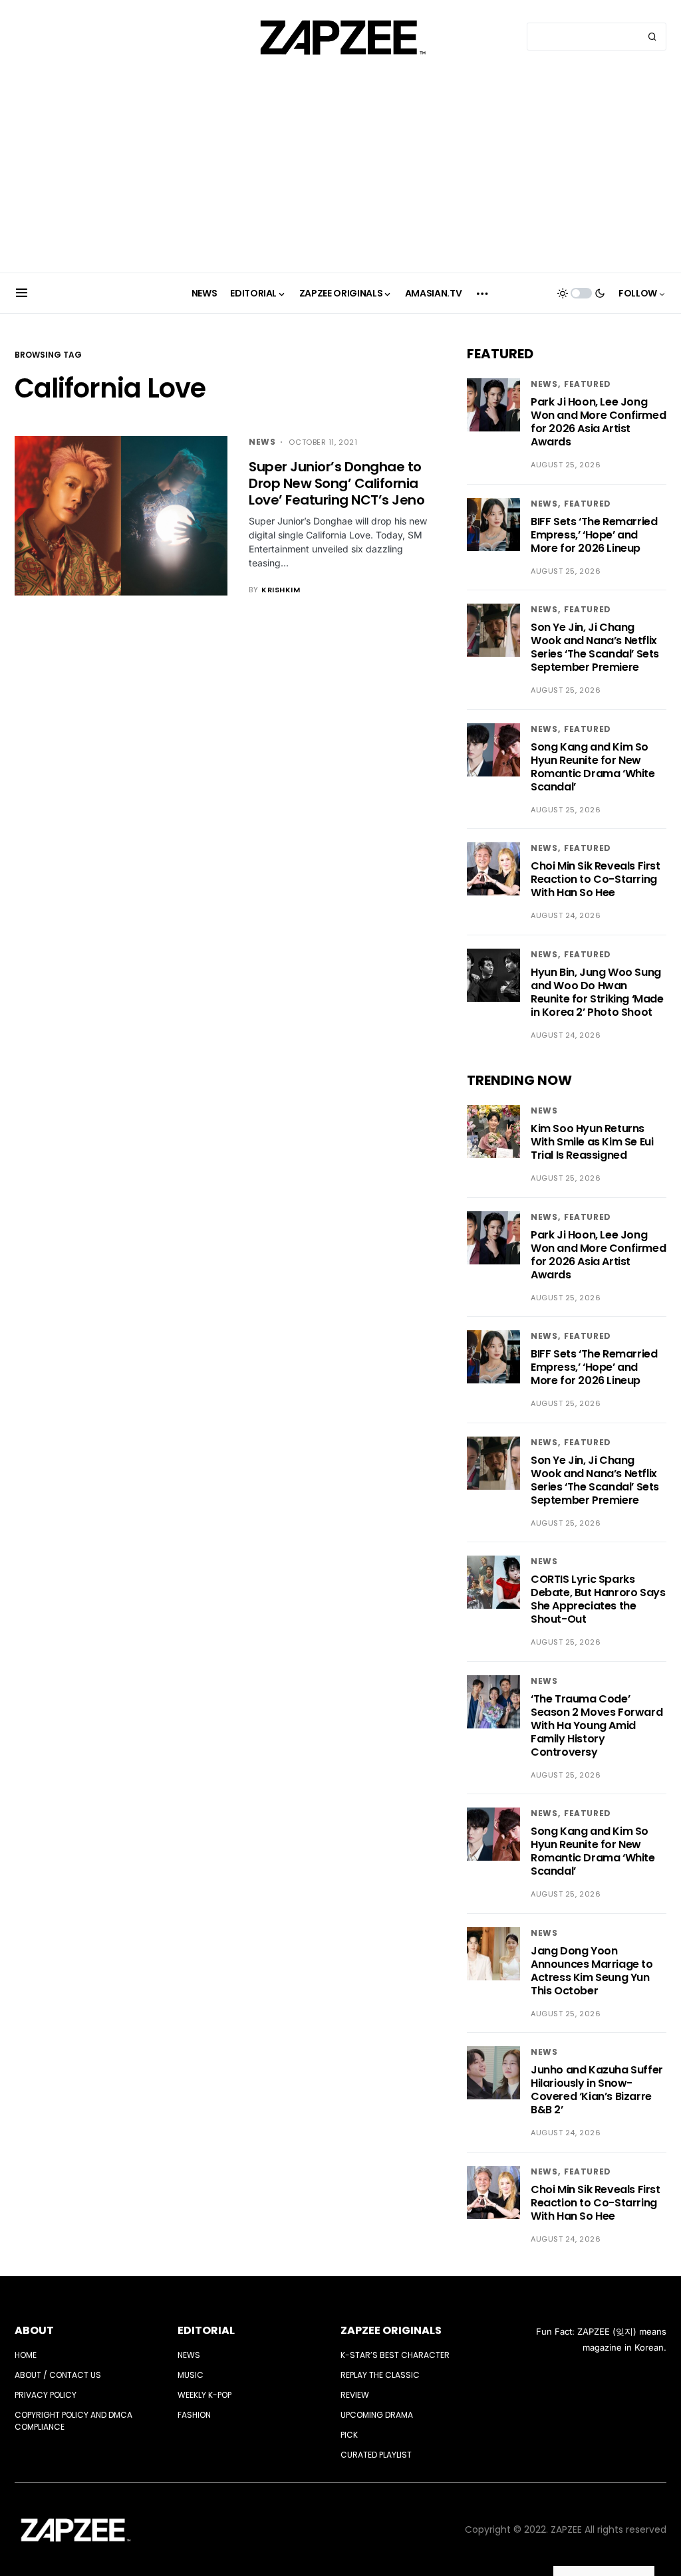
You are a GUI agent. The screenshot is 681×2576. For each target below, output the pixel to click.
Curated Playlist (376, 2455)
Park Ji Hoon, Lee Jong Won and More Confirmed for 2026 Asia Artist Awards (598, 422)
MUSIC (191, 2375)
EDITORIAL (206, 2330)
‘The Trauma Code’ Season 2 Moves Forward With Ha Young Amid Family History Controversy (597, 1725)
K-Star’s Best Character (395, 2355)
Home (26, 2355)
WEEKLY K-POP (204, 2395)
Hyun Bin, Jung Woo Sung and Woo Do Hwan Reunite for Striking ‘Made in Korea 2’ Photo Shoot (597, 992)
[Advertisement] (340, 173)
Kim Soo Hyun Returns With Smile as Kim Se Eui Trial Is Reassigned (592, 1142)
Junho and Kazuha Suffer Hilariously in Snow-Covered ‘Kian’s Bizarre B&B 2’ (597, 2090)
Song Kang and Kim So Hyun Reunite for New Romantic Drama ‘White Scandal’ (593, 767)
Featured (588, 384)
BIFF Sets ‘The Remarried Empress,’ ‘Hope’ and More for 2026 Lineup (594, 535)
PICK (349, 2435)
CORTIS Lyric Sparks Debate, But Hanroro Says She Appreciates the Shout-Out (598, 1599)
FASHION (194, 2415)
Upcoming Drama (377, 2415)
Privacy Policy (46, 2395)
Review (355, 2395)
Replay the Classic (380, 2375)
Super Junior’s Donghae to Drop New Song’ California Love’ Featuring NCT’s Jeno (337, 483)
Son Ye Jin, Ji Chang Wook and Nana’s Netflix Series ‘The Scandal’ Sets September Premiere (595, 647)
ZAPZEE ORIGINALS (391, 2330)
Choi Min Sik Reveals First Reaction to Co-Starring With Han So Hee (596, 879)
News (262, 442)
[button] (22, 293)
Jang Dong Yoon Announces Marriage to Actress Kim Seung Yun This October (592, 1971)
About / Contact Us (58, 2375)
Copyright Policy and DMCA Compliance (73, 2421)
